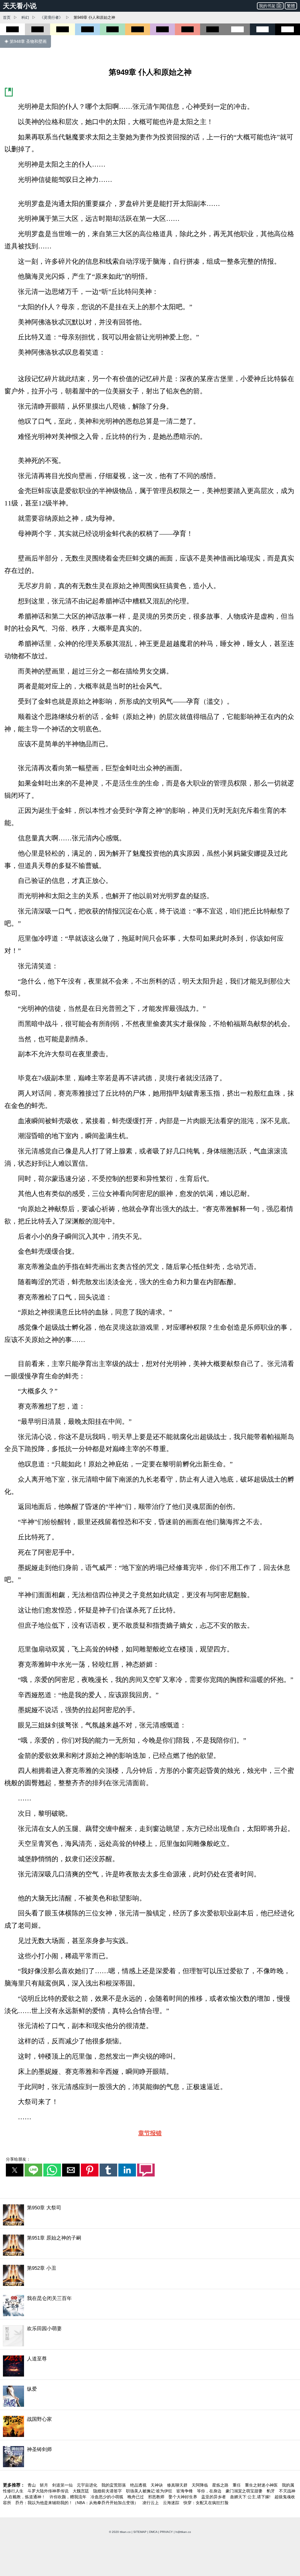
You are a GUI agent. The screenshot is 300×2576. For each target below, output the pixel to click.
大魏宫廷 (81, 2491)
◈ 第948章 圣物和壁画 (25, 41)
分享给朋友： (18, 2159)
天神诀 (157, 2485)
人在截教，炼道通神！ (25, 2497)
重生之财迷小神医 (262, 2485)
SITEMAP (140, 2532)
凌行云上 (151, 2503)
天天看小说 (20, 6)
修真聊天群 (178, 2485)
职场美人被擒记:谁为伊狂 (150, 2491)
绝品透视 (139, 2485)
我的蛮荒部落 (114, 2485)
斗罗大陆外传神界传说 (49, 2491)
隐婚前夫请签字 (108, 2491)
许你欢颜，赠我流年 (69, 2497)
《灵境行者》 (51, 17)
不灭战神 (287, 2491)
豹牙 (271, 2491)
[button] (15, 2170)
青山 (32, 2485)
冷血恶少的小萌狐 (108, 2497)
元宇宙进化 (88, 2485)
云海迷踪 (172, 2503)
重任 (237, 2485)
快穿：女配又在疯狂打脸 (206, 2503)
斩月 (45, 2485)
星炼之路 (221, 2485)
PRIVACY (166, 2532)
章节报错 (150, 2133)
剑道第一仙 (63, 2485)
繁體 (291, 6)
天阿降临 (200, 2485)
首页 (7, 17)
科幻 (25, 17)
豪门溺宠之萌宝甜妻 (245, 2491)
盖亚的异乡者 (214, 2497)
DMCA (153, 2532)
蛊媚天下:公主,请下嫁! (251, 2497)
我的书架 (267, 6)
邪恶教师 (157, 2497)
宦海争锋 (185, 2491)
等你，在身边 (210, 2491)
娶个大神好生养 (183, 2497)
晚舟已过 (136, 2497)
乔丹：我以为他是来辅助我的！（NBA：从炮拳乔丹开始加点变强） (77, 2503)
